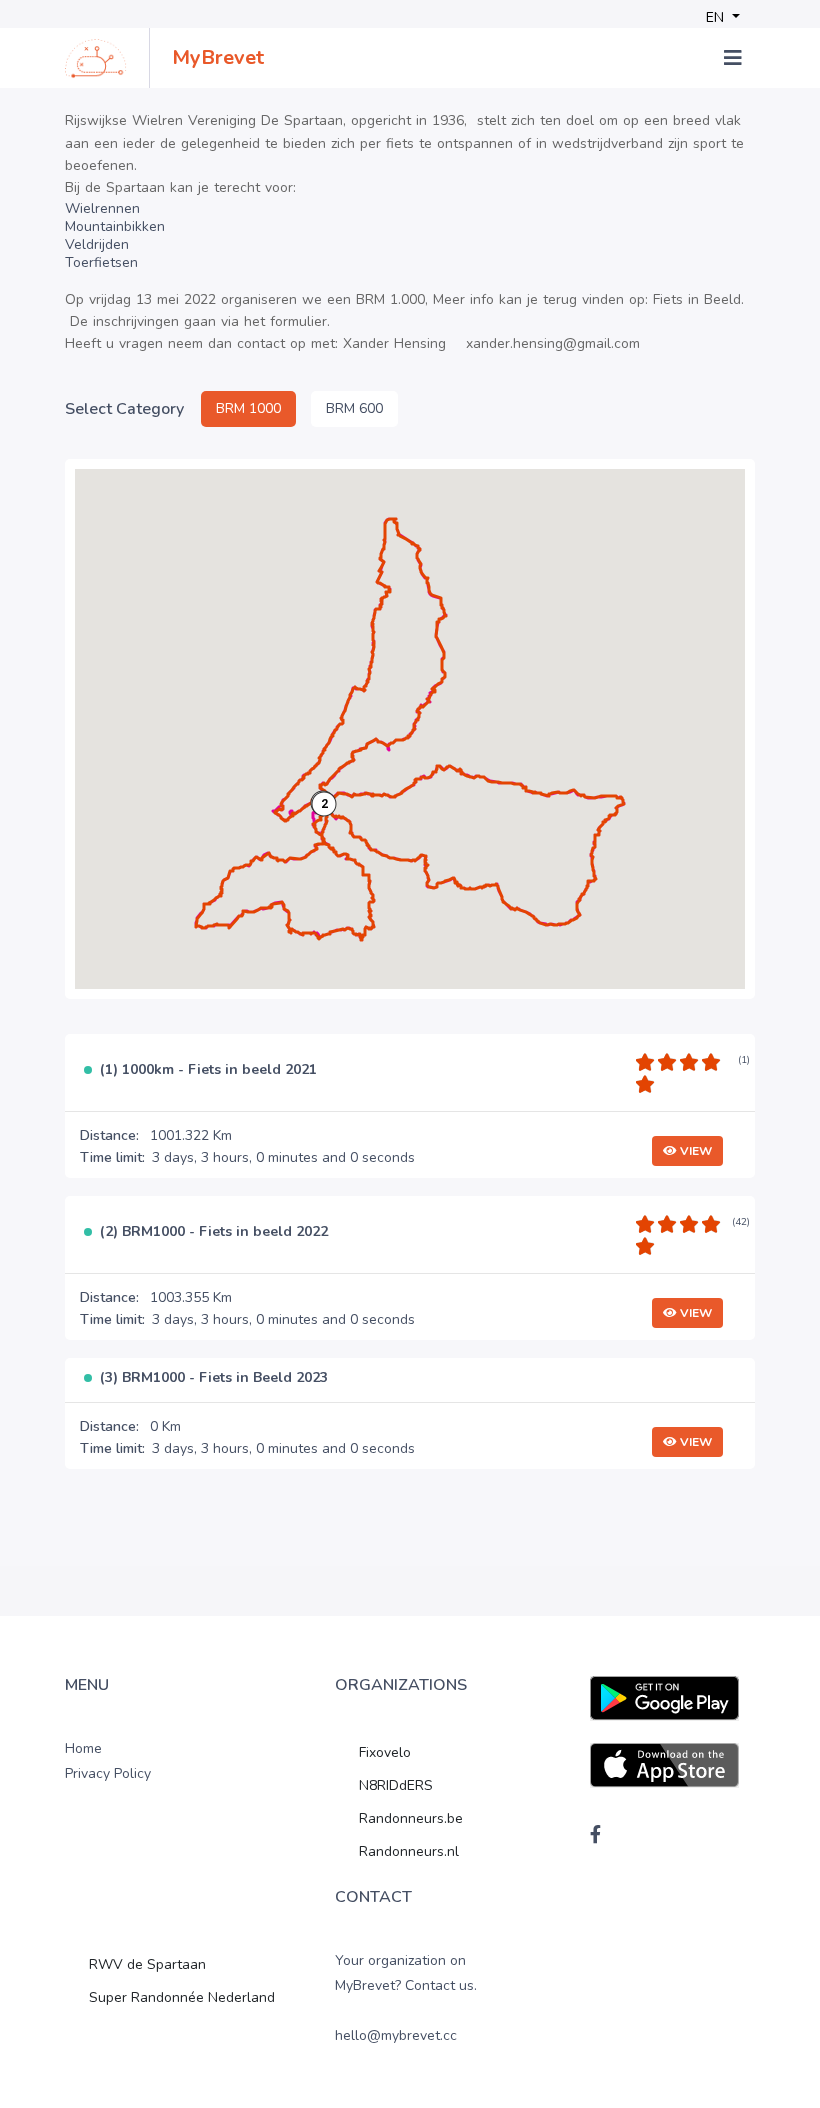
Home (83, 1748)
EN (717, 17)
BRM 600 (354, 408)
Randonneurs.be (411, 1818)
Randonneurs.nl (409, 1851)
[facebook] (595, 1834)
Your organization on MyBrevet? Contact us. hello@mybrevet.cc (406, 1998)
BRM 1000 (248, 408)
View (694, 1151)
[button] (324, 804)
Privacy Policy (108, 1773)
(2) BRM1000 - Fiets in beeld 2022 (214, 1232)
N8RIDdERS (396, 1785)
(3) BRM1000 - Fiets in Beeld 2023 (214, 1378)
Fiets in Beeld (697, 299)
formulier (298, 321)
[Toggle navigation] (733, 58)
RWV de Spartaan (147, 1964)
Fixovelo (385, 1752)
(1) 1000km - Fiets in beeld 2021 (208, 1070)
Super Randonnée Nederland (182, 1997)
